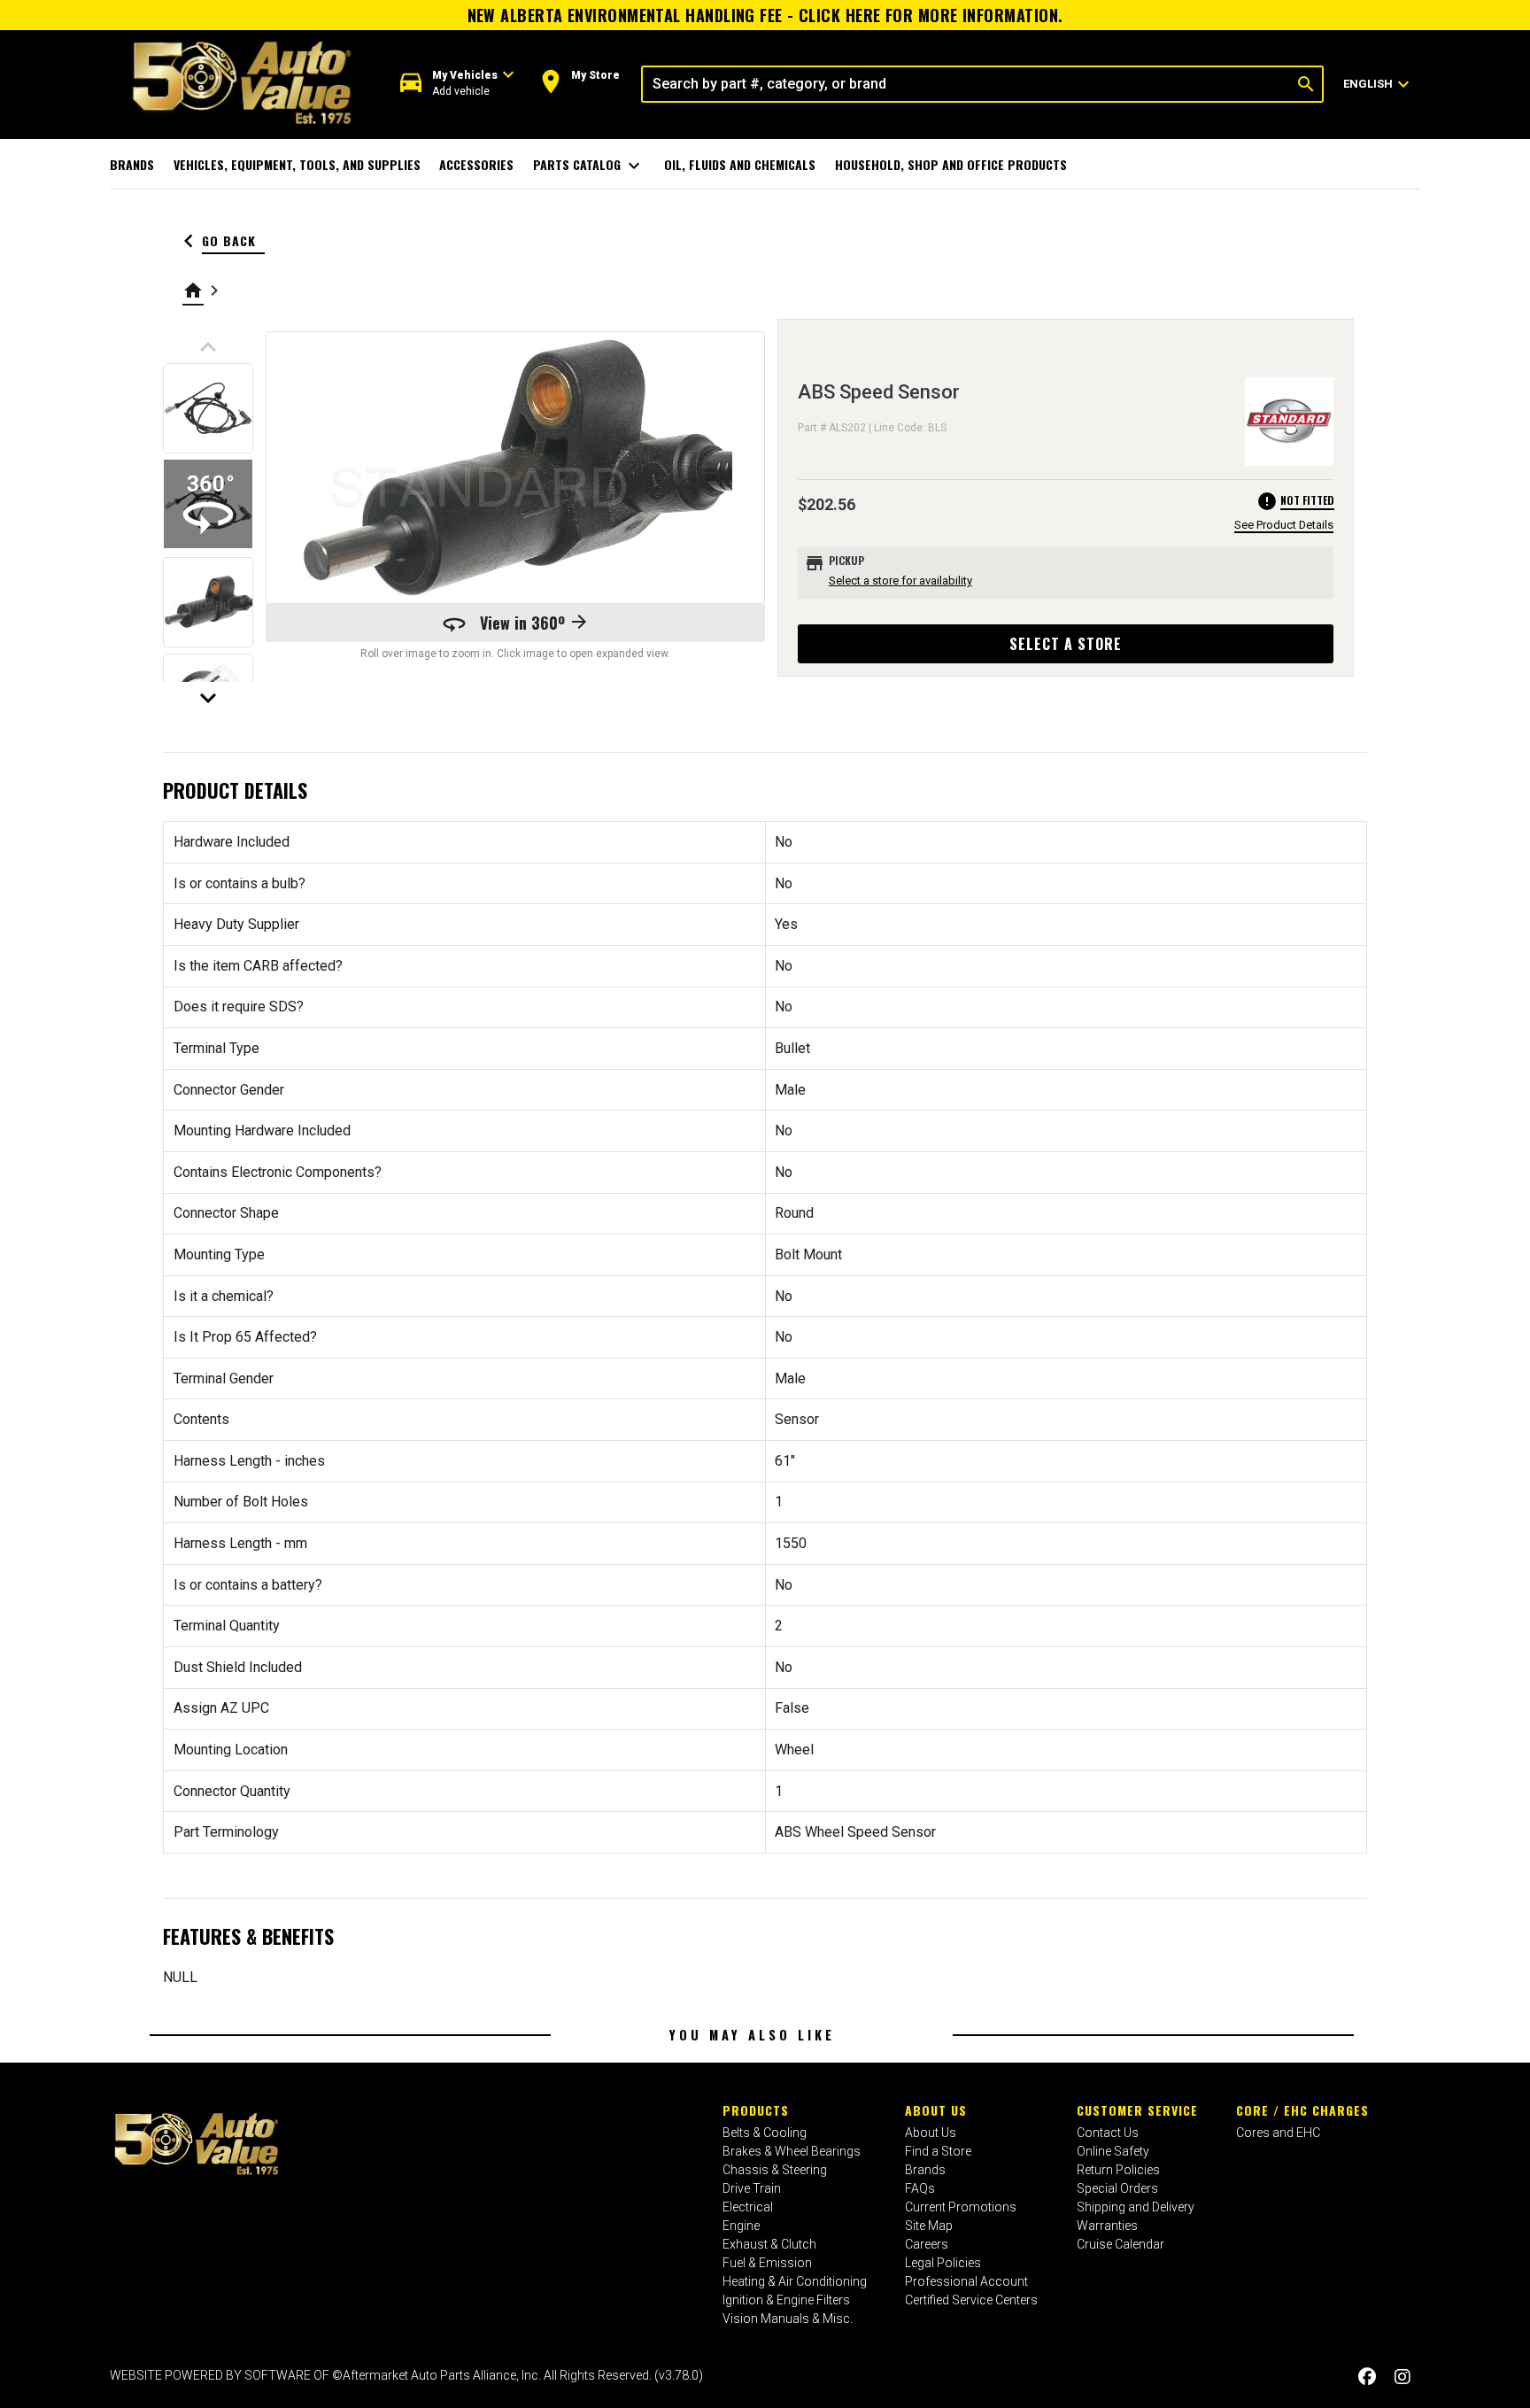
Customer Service (1137, 2110)
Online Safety (1113, 2151)
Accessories (476, 164)
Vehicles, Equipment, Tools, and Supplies (297, 164)
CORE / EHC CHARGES (1302, 2110)
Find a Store (938, 2151)
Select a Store (1066, 644)
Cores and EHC (1278, 2133)
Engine (741, 2226)
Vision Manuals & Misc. (788, 2319)
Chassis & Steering (775, 2170)
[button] (457, 84)
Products (756, 2110)
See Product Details (1284, 525)
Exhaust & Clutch (769, 2244)
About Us (936, 2110)
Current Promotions (961, 2207)
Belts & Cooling (765, 2133)
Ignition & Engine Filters (786, 2300)
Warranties (1107, 2226)
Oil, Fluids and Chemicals (740, 164)
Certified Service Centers (971, 2300)
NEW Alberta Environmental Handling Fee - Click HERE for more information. (765, 15)
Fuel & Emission (767, 2263)
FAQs (920, 2188)
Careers (927, 2244)
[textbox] (966, 84)
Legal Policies (943, 2263)
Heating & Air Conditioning (795, 2281)
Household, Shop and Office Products (951, 164)
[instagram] (1402, 2377)
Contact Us (1108, 2133)
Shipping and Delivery (1136, 2207)
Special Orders (1117, 2188)
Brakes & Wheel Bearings (792, 2151)
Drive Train (752, 2188)
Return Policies (1118, 2170)
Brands (132, 164)
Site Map (929, 2226)
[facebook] (1367, 2377)
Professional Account (966, 2281)
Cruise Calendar (1120, 2244)
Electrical (748, 2207)
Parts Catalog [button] (589, 166)
